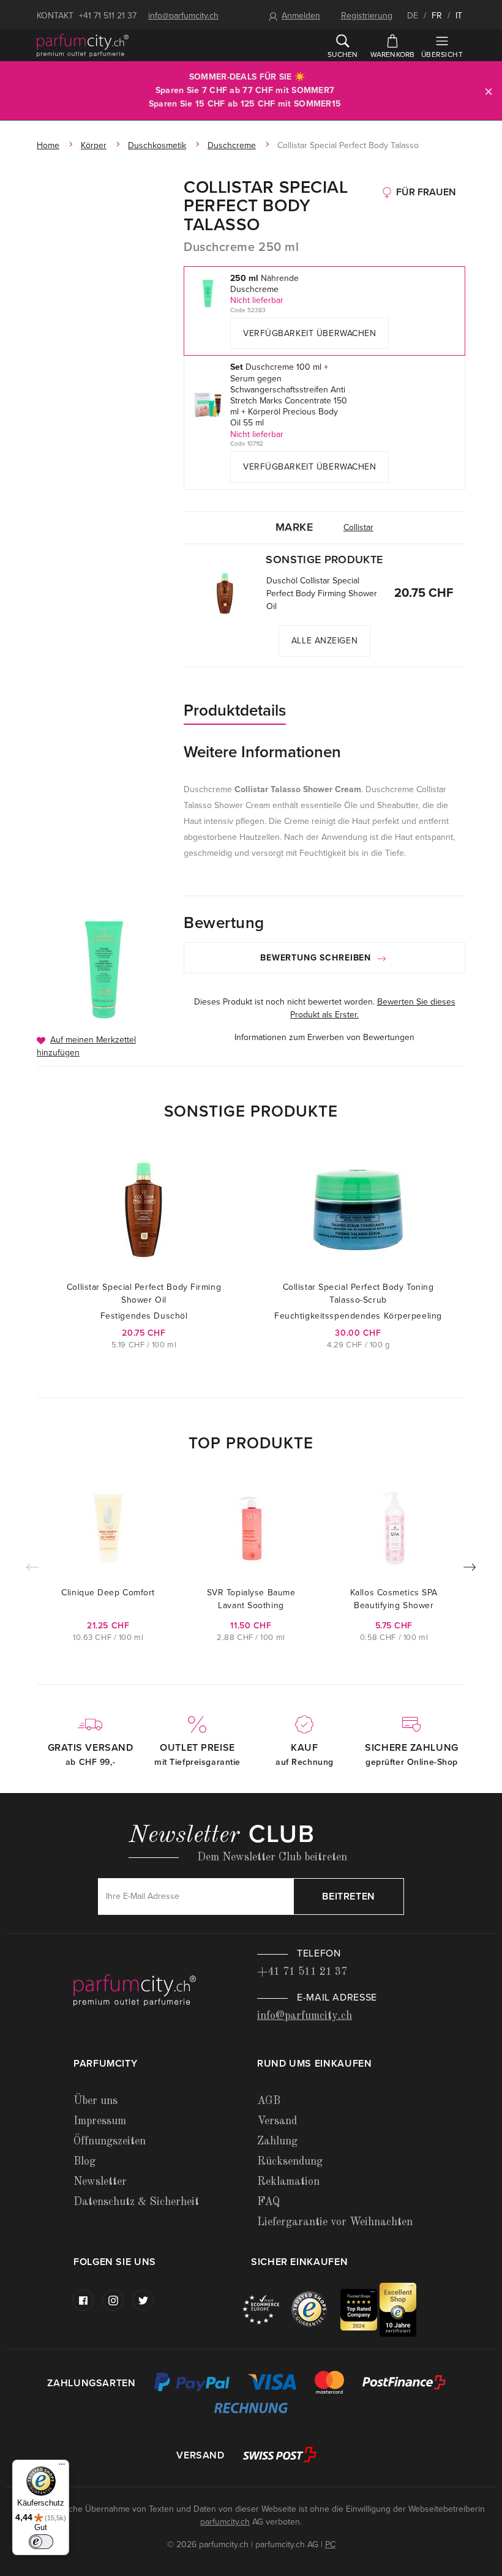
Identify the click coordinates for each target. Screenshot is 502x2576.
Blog (84, 2162)
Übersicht (442, 54)
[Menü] (62, 2467)
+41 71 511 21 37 (108, 16)
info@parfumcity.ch (183, 16)
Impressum (100, 2121)
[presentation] (470, 1570)
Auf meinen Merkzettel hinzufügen (86, 1046)
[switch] (41, 2542)
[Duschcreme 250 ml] (104, 970)
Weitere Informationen (262, 752)
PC (330, 2544)
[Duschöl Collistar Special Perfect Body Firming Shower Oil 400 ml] (225, 593)
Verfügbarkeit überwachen (309, 333)
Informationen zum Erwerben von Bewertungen (324, 1037)
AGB (269, 2101)
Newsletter (100, 2182)
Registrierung (367, 16)
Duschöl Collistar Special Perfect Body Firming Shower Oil (322, 593)
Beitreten (349, 1896)
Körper (94, 145)
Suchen (343, 54)
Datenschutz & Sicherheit (136, 2202)
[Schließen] (489, 91)
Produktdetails (235, 710)
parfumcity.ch (225, 2522)
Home (48, 145)
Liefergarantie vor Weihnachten (335, 2222)
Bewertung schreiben (317, 958)
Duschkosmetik (157, 145)
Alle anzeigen (324, 641)
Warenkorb (393, 54)
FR (437, 16)
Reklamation (288, 2182)
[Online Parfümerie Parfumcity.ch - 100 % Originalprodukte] (83, 45)
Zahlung (277, 2141)
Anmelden (301, 16)
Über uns (96, 2101)
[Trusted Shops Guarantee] (316, 2309)
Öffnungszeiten (110, 2141)
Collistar (358, 527)
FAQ (268, 2202)
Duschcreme (232, 145)
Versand (277, 2121)
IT (459, 16)
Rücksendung (290, 2162)
